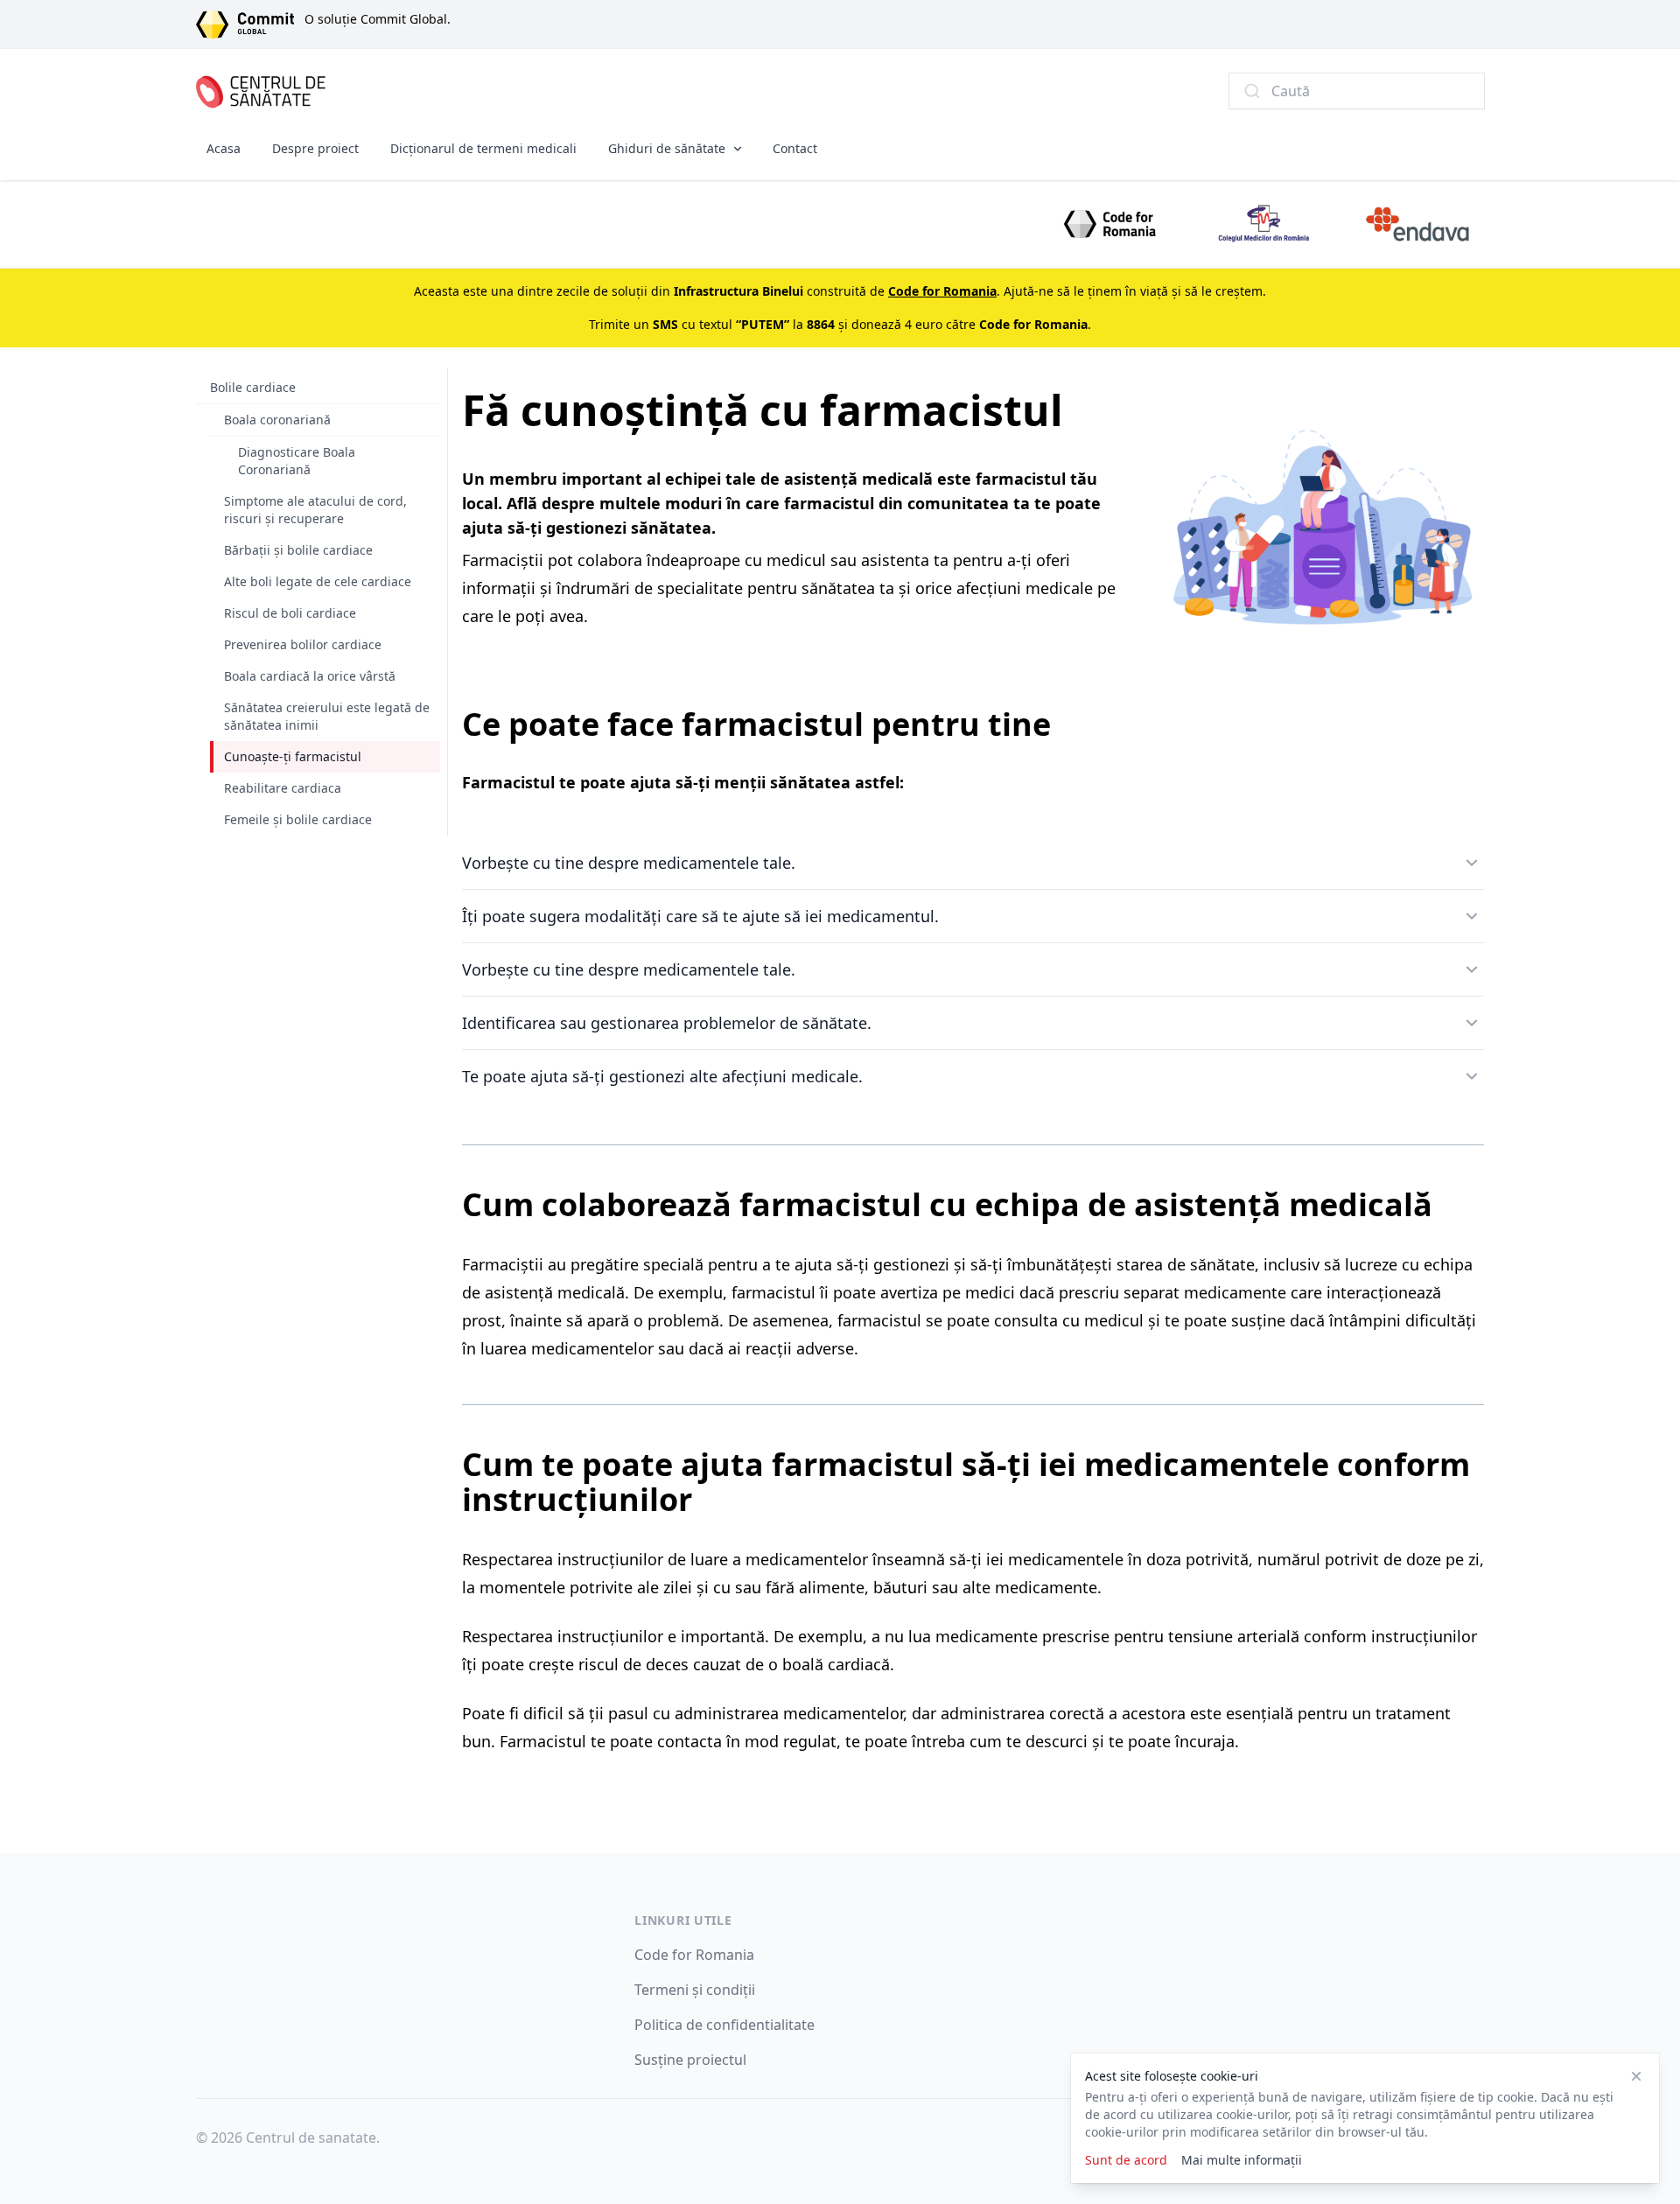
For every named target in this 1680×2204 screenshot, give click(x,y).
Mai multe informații (1242, 2160)
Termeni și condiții (695, 1990)
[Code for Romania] (1109, 224)
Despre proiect (315, 148)
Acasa (224, 148)
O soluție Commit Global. (378, 19)
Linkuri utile (683, 1920)
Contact (795, 148)
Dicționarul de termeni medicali (483, 148)
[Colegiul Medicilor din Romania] (1263, 224)
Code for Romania (694, 1955)
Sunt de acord (1126, 2160)
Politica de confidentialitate (724, 2025)
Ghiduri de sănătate (667, 148)
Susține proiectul (690, 2060)
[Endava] (1417, 224)
